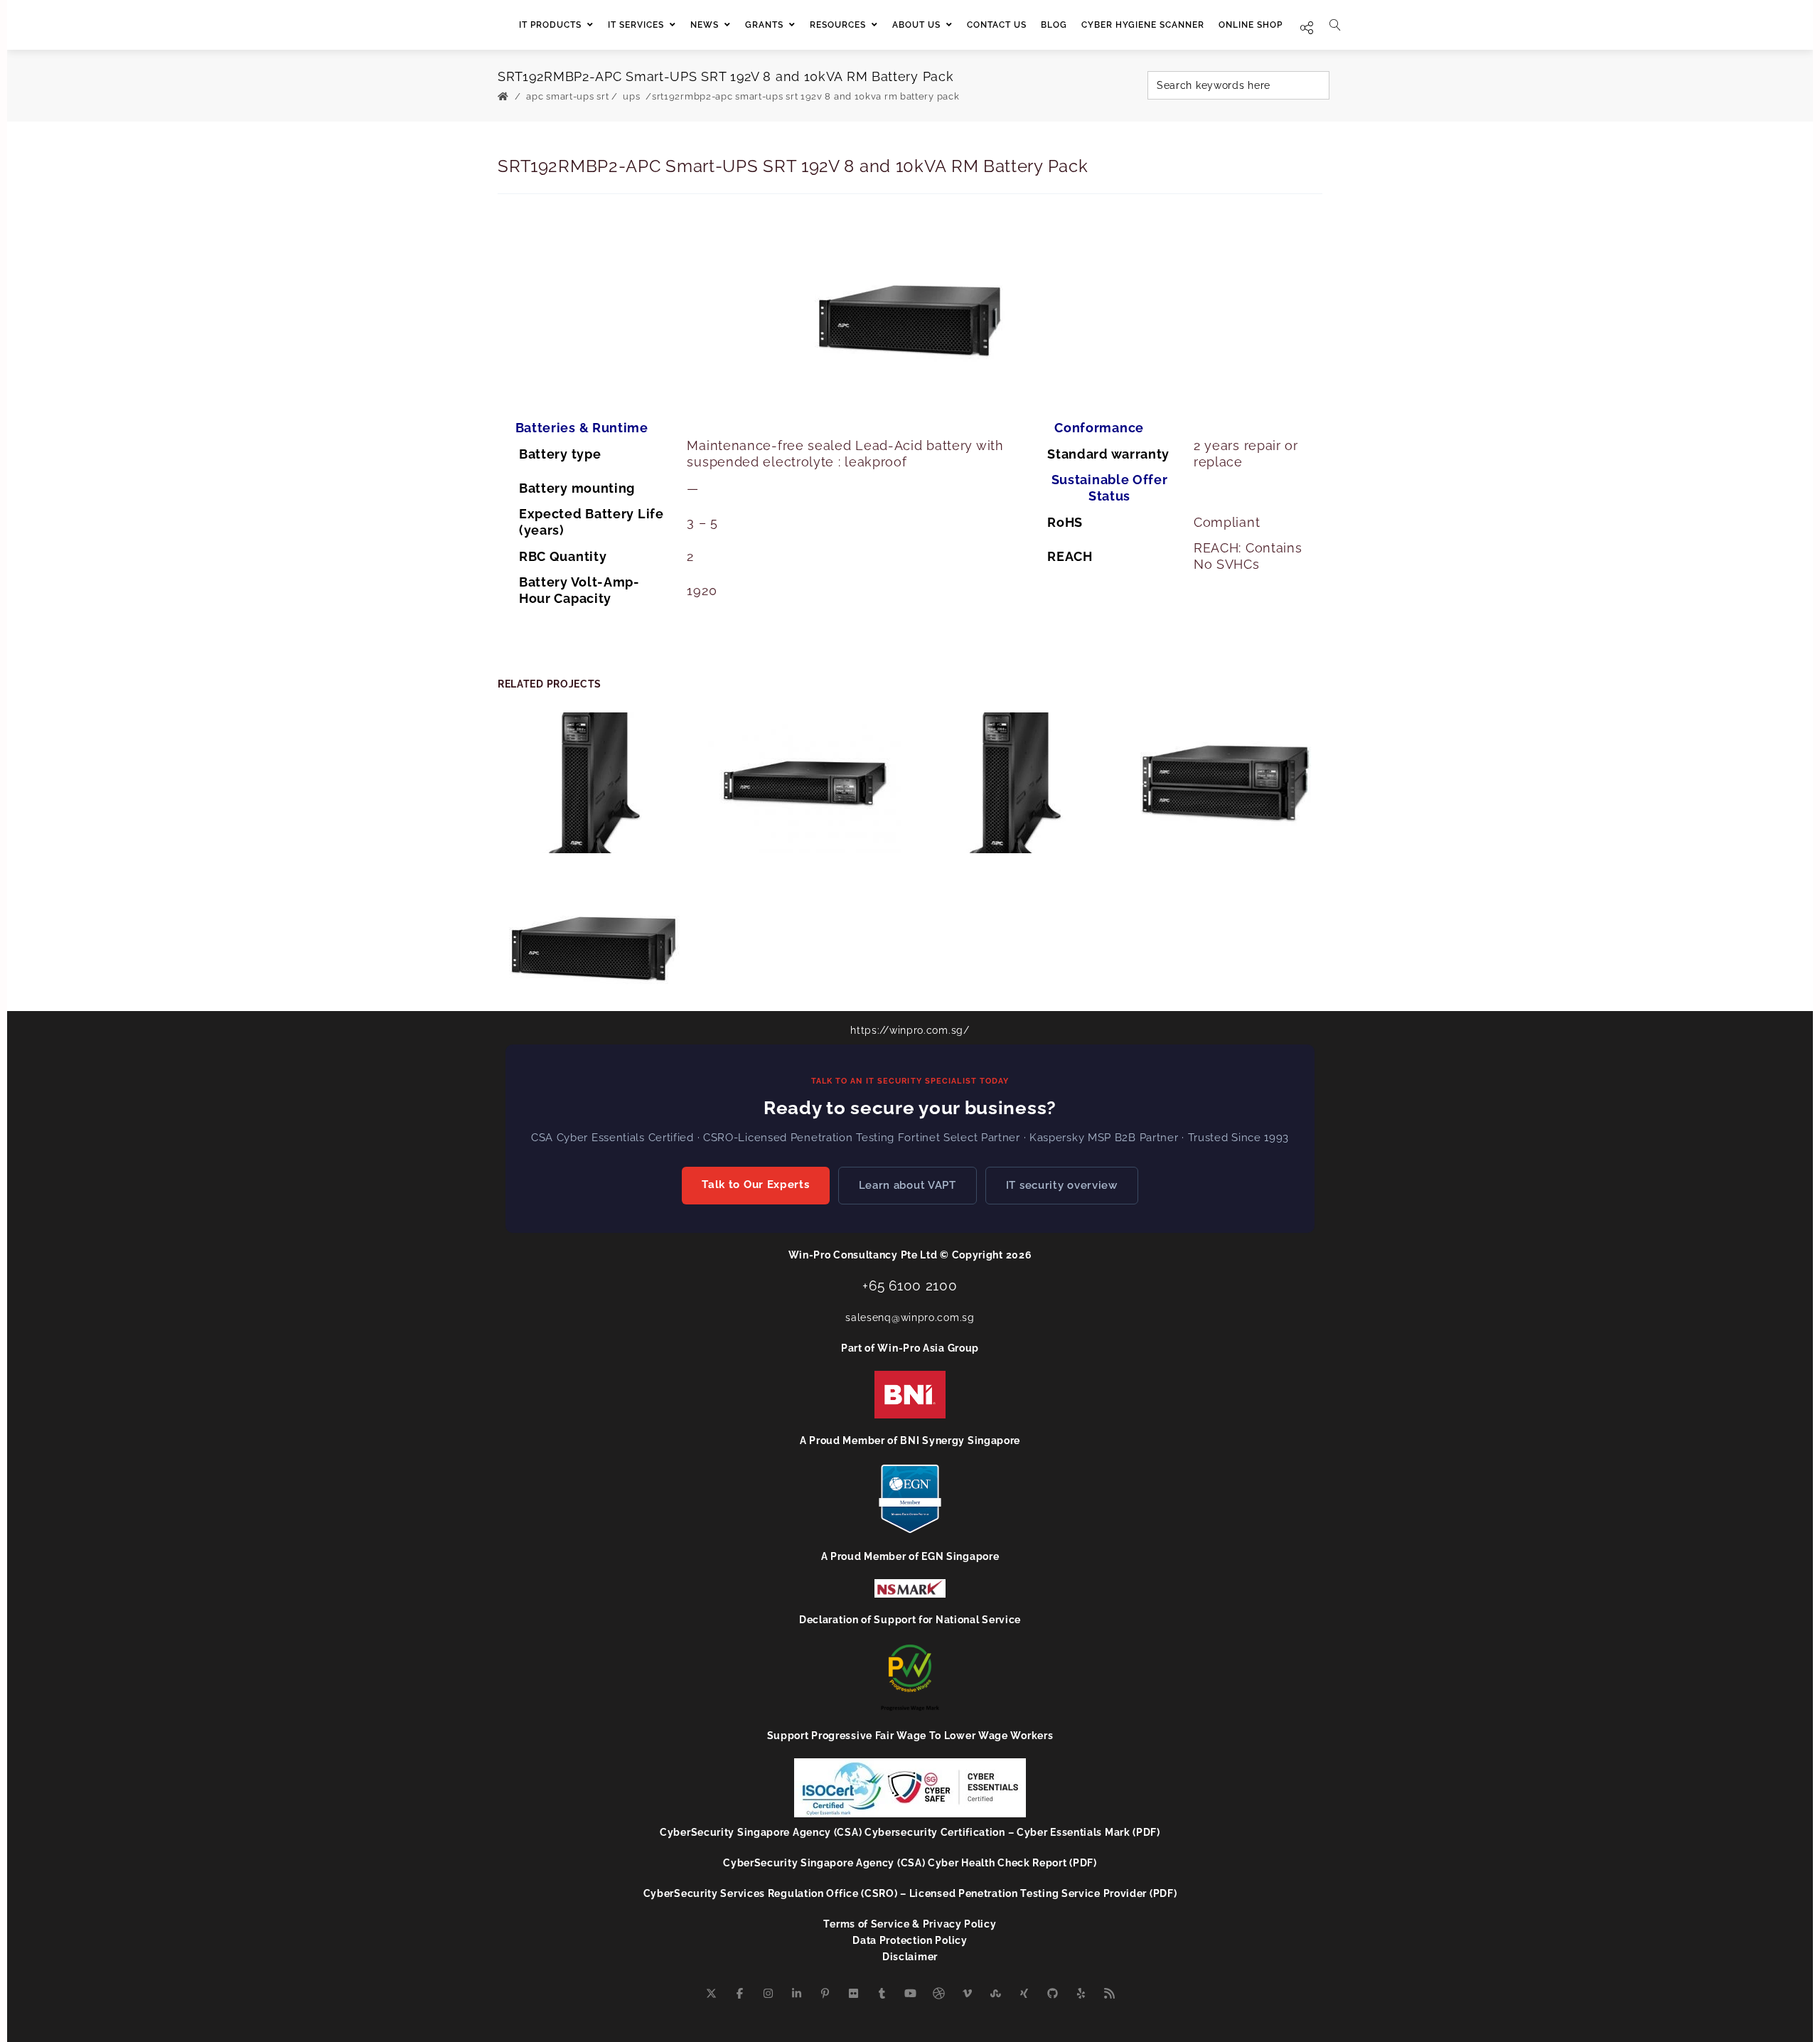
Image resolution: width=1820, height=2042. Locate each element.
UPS (631, 96)
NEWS (705, 25)
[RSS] (1109, 1994)
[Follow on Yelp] (1081, 1994)
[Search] (1335, 25)
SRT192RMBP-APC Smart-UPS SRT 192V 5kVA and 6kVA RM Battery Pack (595, 931)
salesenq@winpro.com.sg (910, 1317)
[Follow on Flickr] (853, 1994)
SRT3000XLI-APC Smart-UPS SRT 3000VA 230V (595, 774)
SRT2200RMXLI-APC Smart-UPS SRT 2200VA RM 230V (1225, 774)
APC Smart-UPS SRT (567, 96)
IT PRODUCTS (550, 25)
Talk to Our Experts (755, 1185)
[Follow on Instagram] (768, 1994)
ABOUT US (916, 25)
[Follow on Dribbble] (938, 1994)
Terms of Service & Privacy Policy (910, 1924)
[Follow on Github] (1052, 1994)
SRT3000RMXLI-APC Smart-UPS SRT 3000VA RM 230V (805, 774)
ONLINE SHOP (1251, 25)
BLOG (1054, 25)
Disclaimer (910, 1957)
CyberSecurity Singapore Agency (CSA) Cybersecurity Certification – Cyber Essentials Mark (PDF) (910, 1832)
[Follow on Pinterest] (825, 1994)
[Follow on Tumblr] (882, 1994)
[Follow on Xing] (1024, 1994)
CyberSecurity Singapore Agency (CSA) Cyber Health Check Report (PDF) (910, 1863)
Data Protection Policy (910, 1940)
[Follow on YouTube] (910, 1994)
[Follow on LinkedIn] (796, 1994)
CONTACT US (997, 25)
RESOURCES (838, 25)
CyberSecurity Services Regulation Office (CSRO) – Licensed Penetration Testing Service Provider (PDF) (910, 1893)
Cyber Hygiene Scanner (1143, 25)
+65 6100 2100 (910, 1285)
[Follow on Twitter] (711, 1994)
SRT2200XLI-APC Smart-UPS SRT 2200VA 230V (1015, 774)
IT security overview (1062, 1185)
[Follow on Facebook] (739, 1994)
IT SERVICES (636, 25)
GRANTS (764, 25)
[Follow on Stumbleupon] (995, 1994)
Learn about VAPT (908, 1185)
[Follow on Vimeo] (967, 1994)
